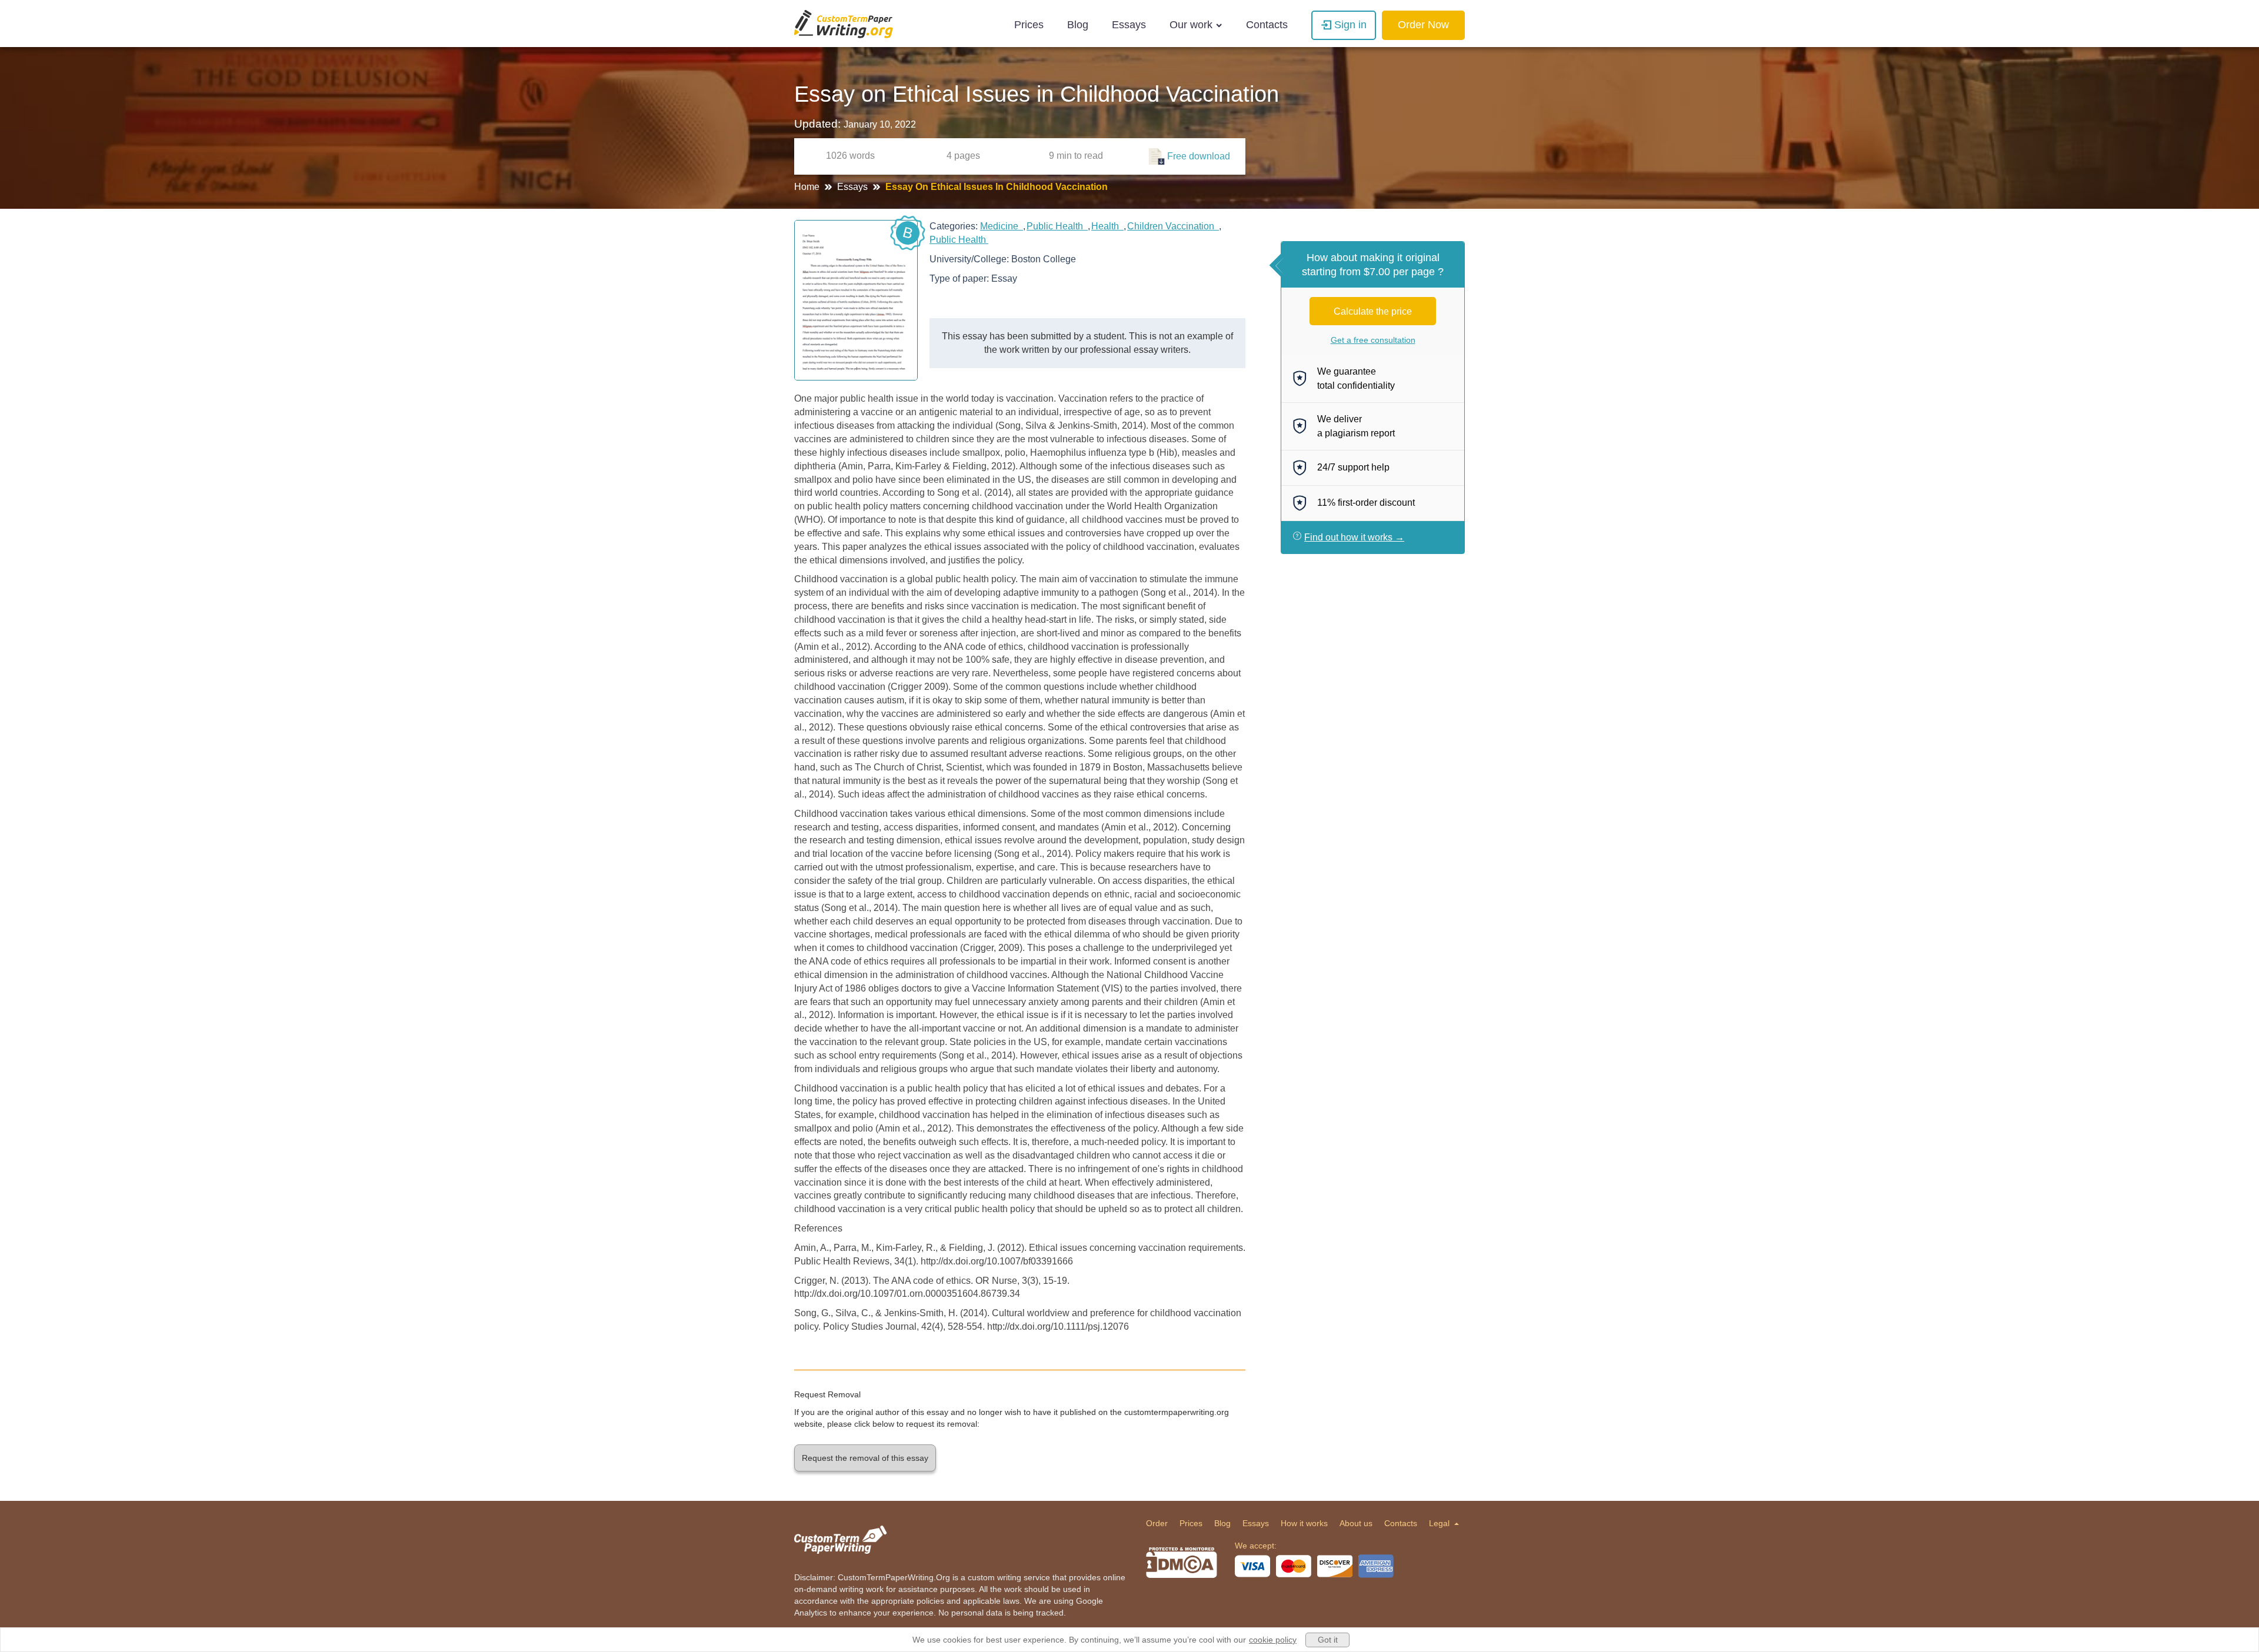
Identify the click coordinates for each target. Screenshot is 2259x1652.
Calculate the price (1373, 311)
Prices (1029, 25)
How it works (1304, 1523)
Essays (1129, 25)
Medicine (1002, 226)
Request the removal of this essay (865, 1458)
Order (1157, 1523)
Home (808, 187)
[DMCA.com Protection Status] (1182, 1563)
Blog (1078, 25)
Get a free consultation (1373, 340)
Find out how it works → (1354, 537)
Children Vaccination (1173, 226)
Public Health (1057, 226)
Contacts (1267, 25)
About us (1356, 1523)
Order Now (1423, 25)
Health (1107, 226)
